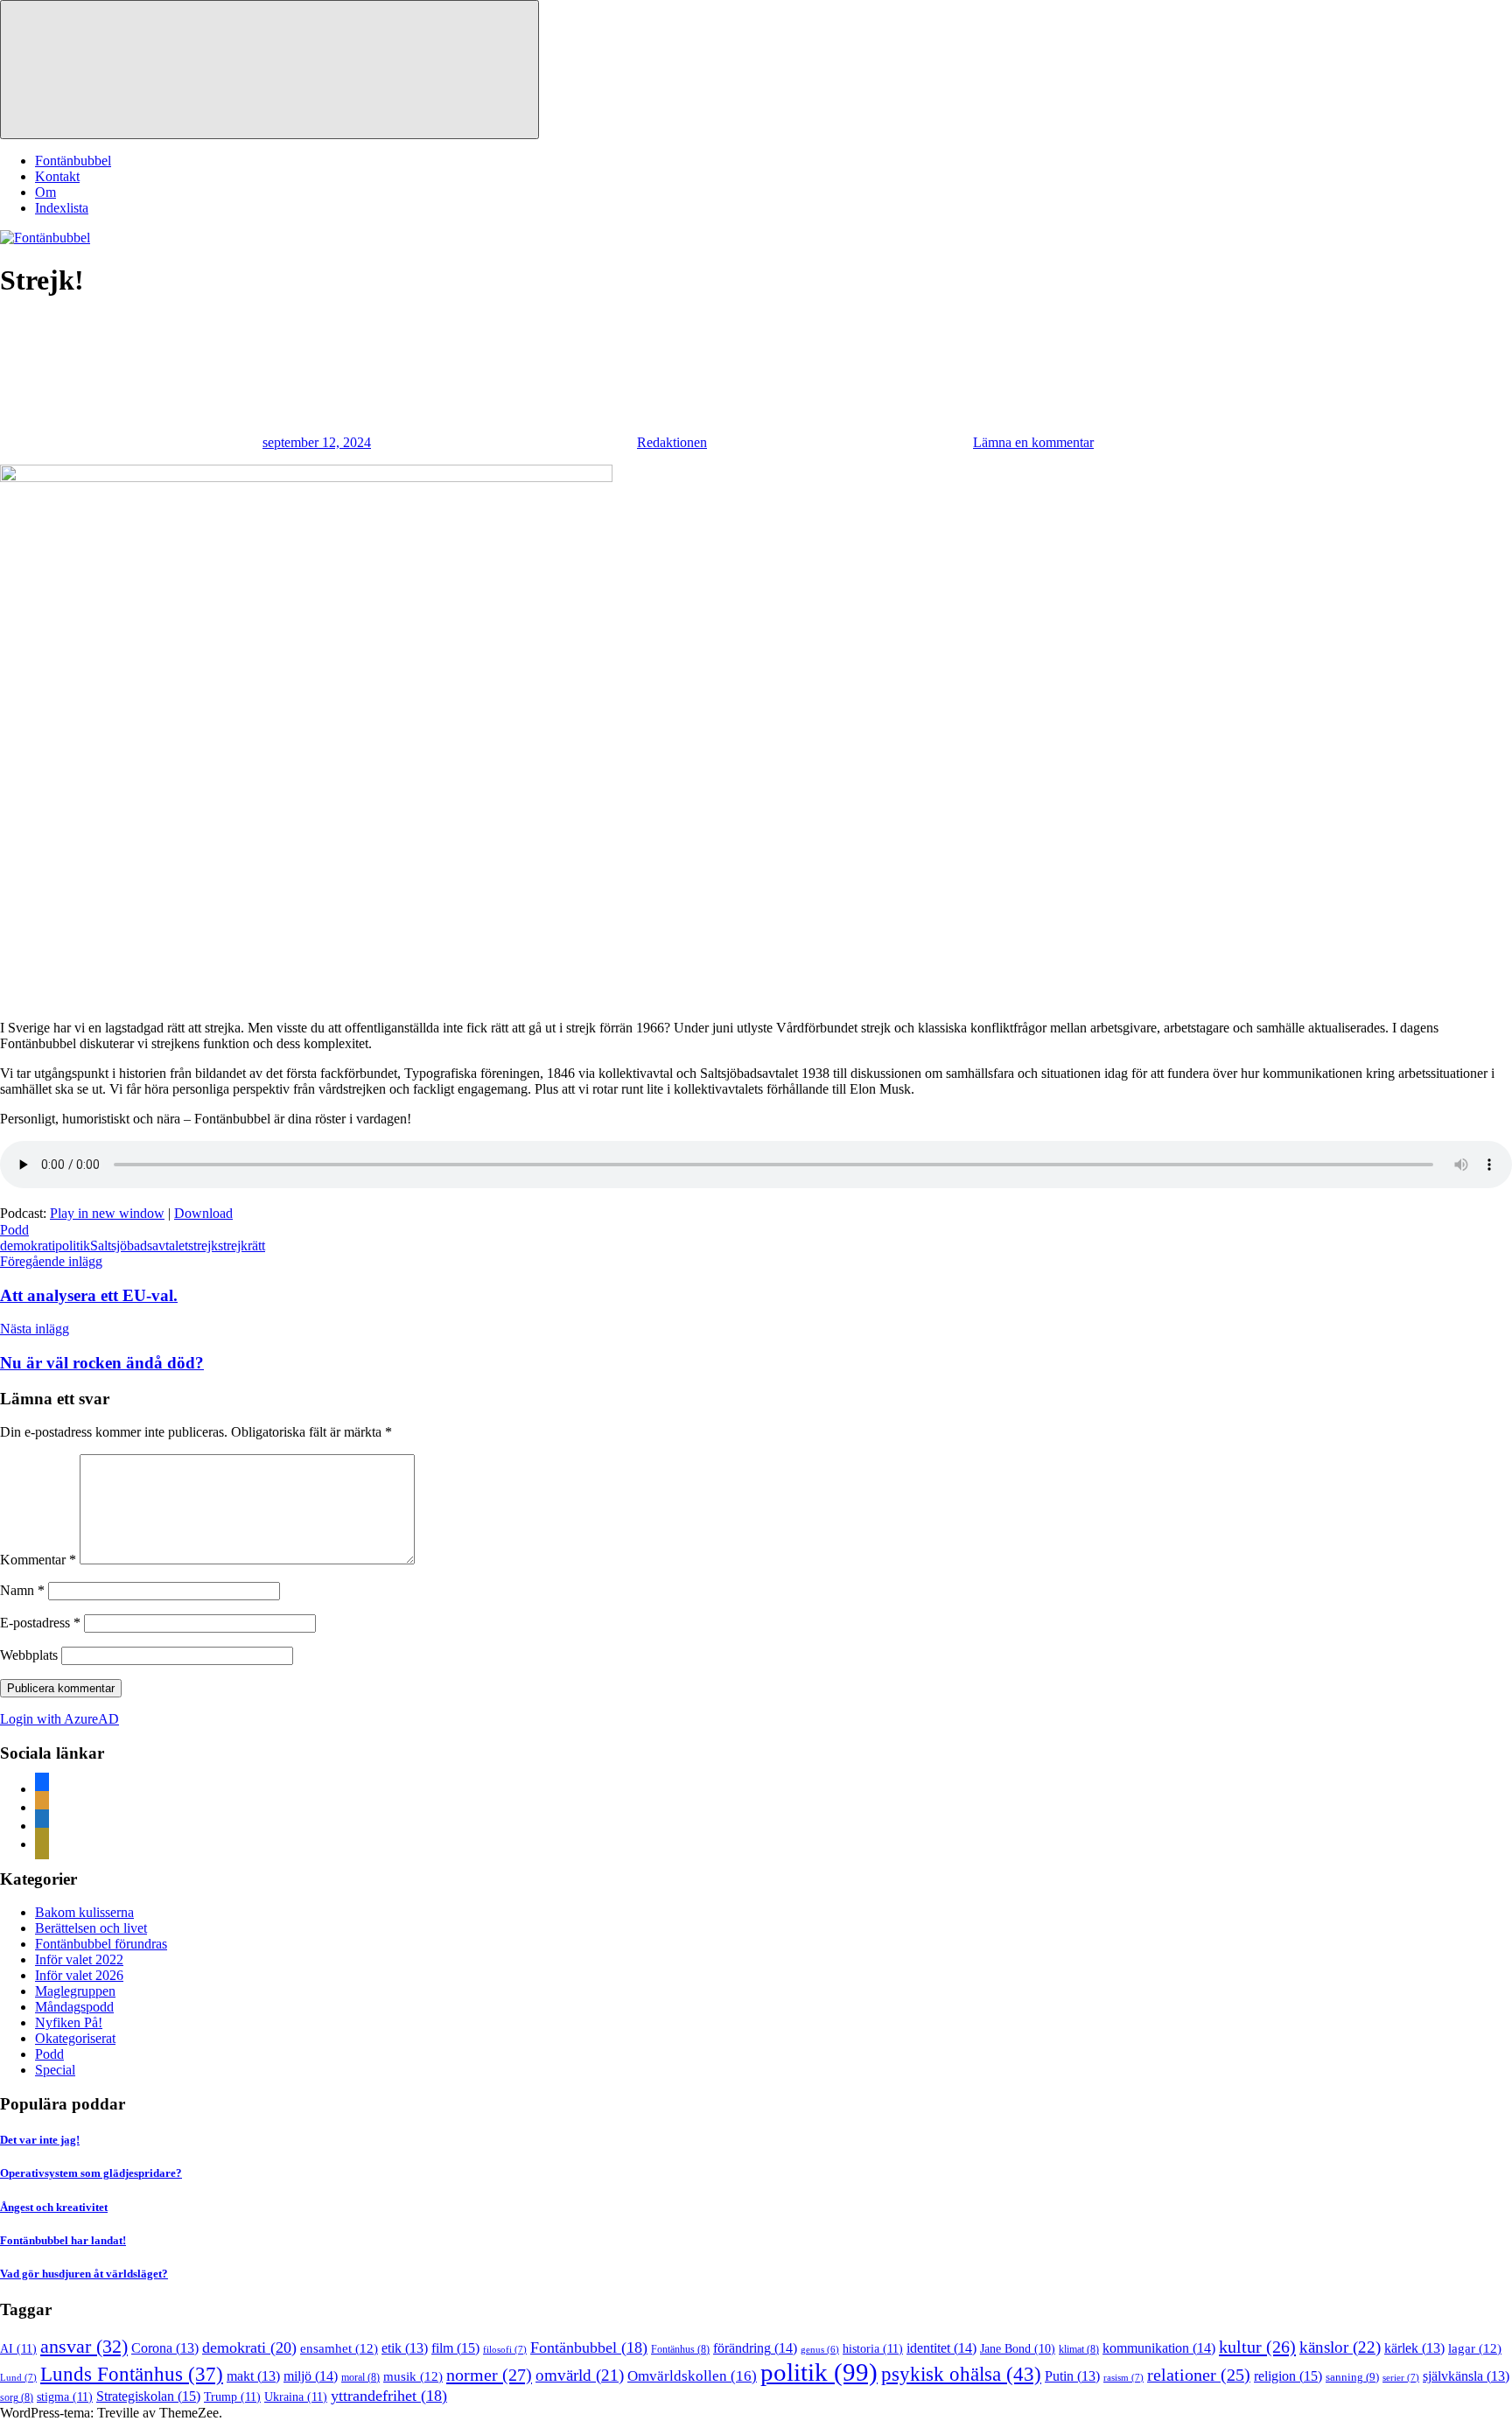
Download (203, 1213)
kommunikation (1159, 2348)
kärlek (1414, 2348)
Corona (165, 2348)
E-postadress (40, 1623)
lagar (1475, 2348)
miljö (311, 2376)
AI (18, 2348)
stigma (65, 2397)
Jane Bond (1018, 2349)
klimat (1079, 2349)
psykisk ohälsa (961, 2374)
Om (45, 192)
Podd (14, 1230)
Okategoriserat (75, 2038)
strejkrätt (241, 1245)
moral (360, 2377)
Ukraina (296, 2397)
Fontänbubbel (73, 161)
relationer (1199, 2375)
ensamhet (339, 2348)
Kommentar (38, 1560)
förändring (755, 2348)
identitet (941, 2348)
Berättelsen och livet (91, 1928)
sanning (1352, 2377)
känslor (1340, 2347)
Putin (1072, 2376)
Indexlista (62, 208)
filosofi (505, 2349)
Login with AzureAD (59, 1719)
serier (1401, 2377)
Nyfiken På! (69, 2022)
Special (55, 2070)
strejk (203, 1245)
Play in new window (107, 1213)
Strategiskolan (148, 2396)
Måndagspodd (74, 2007)
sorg (17, 2397)
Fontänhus (680, 2349)
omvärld (580, 2375)
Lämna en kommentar (1033, 442)
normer (489, 2375)
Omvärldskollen (692, 2376)
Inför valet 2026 (79, 1975)
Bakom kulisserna (84, 1912)
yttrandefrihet (389, 2396)
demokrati (28, 1245)
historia (873, 2348)
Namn (22, 1590)
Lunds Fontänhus (132, 2374)
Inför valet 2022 (79, 1959)
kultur (1257, 2347)
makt (253, 2376)
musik (413, 2376)
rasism (1123, 2377)
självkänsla (1466, 2376)
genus (820, 2350)
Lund (18, 2377)
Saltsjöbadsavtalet (139, 1245)
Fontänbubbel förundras (101, 1944)
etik (405, 2348)
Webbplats (29, 1655)
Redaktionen (672, 442)
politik (73, 1245)
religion (1288, 2376)
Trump (232, 2397)
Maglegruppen (75, 1991)
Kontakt (57, 176)
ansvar (84, 2347)
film (455, 2348)
